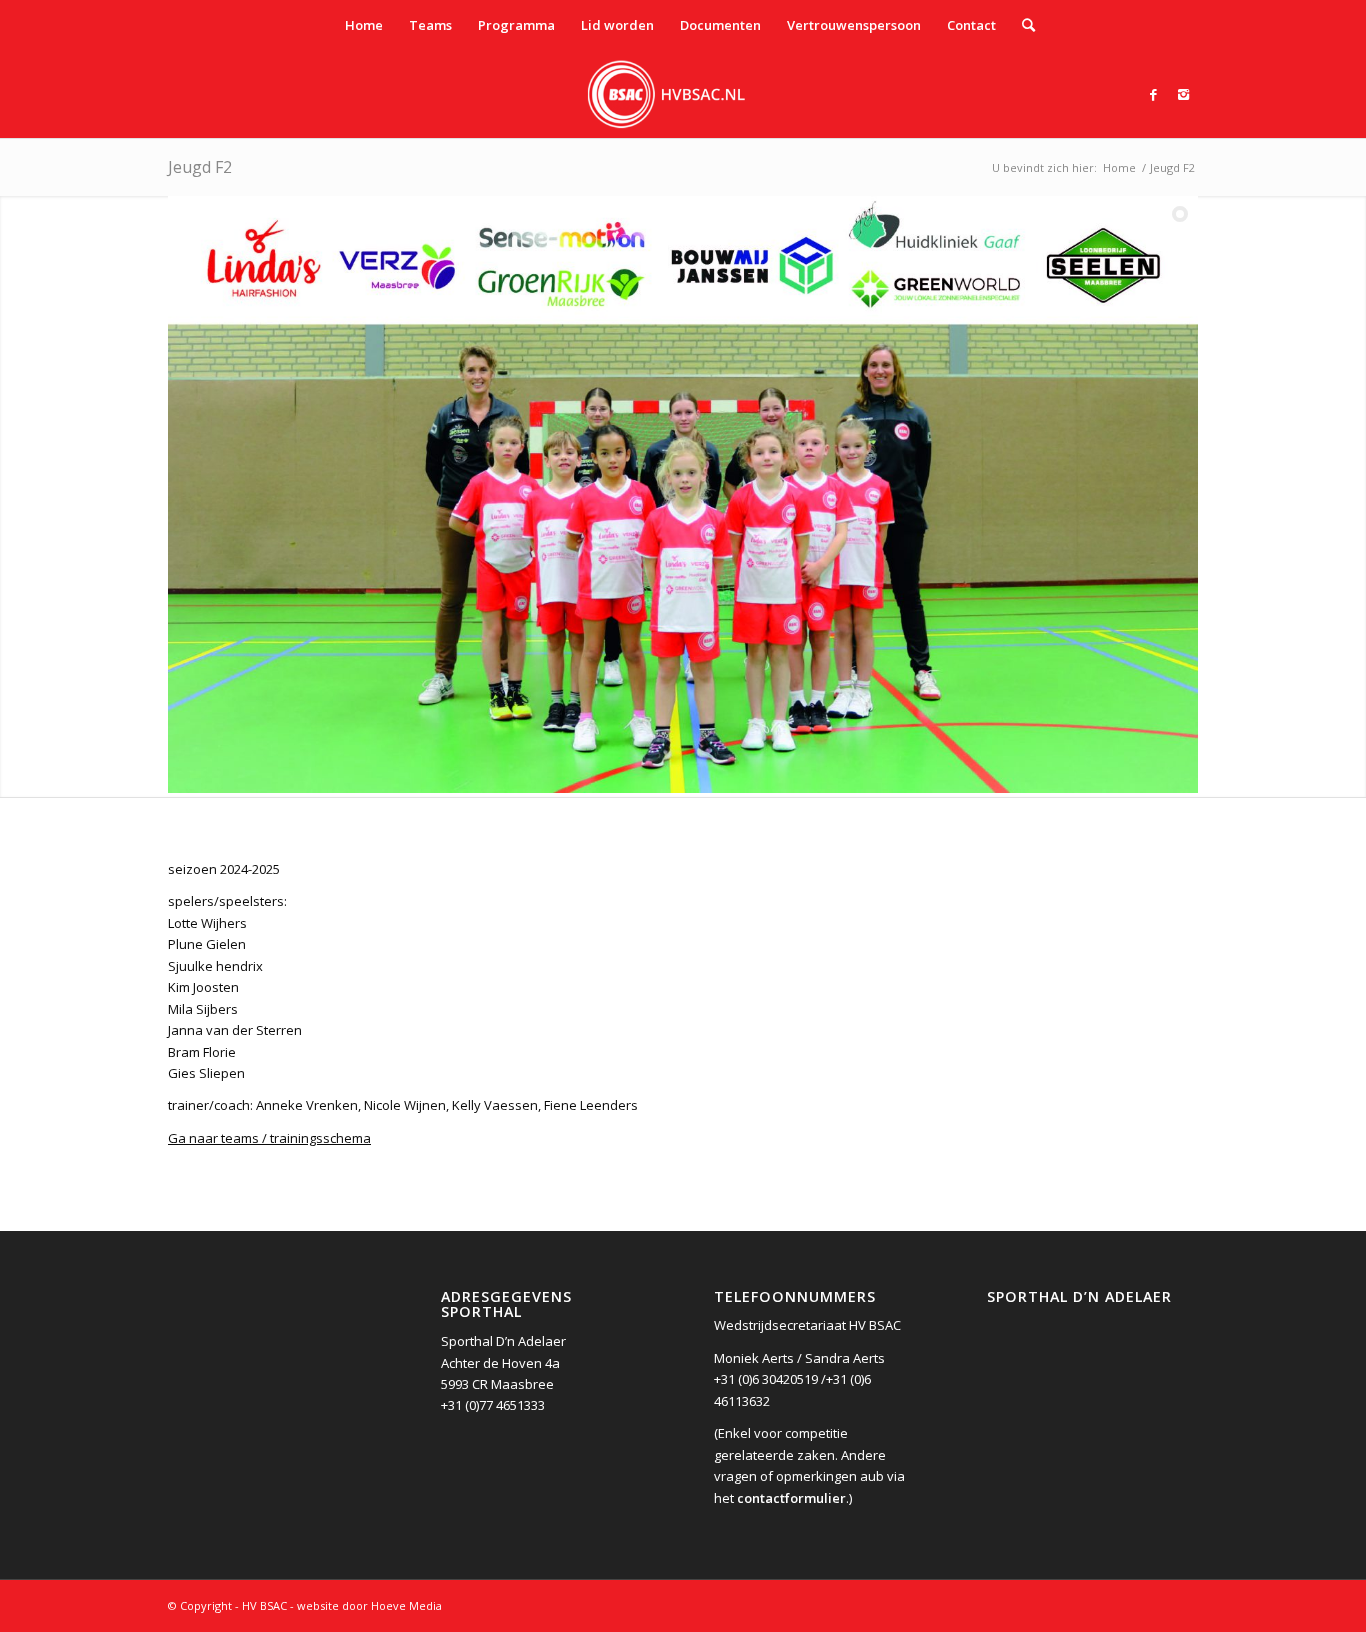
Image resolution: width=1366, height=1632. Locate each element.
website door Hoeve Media (369, 1605)
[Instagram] (1183, 94)
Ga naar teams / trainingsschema (269, 1138)
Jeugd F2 (200, 167)
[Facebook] (1153, 94)
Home (1119, 167)
